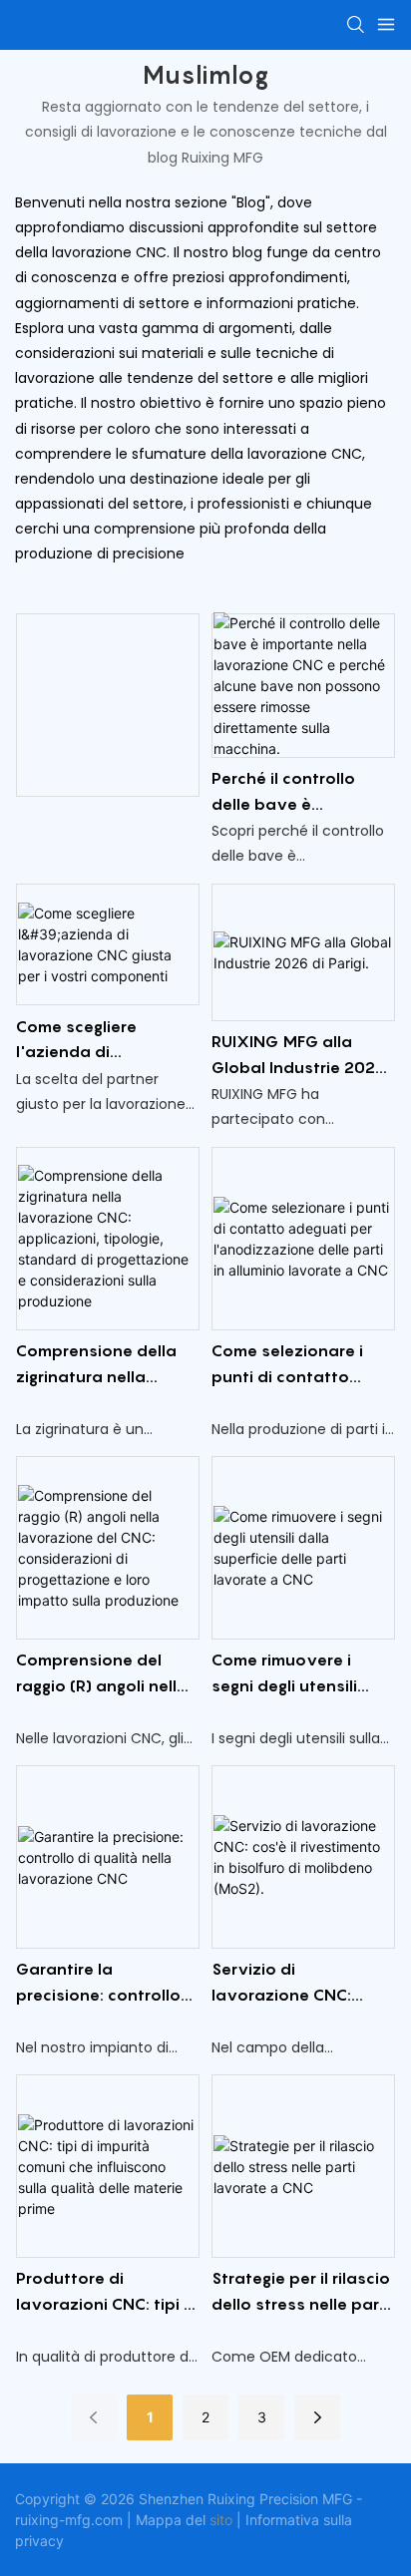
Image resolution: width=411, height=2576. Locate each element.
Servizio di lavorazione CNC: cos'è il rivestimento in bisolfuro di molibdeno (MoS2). (302, 1983)
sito (221, 2520)
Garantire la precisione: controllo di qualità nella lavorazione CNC (98, 1983)
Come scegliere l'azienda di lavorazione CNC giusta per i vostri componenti (86, 1041)
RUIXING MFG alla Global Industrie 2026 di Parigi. (299, 1056)
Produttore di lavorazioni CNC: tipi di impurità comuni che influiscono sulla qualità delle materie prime (107, 2292)
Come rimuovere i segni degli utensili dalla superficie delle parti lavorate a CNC (295, 1674)
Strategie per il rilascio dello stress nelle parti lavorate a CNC (301, 2292)
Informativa (282, 2520)
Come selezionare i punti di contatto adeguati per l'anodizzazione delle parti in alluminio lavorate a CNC (297, 1365)
